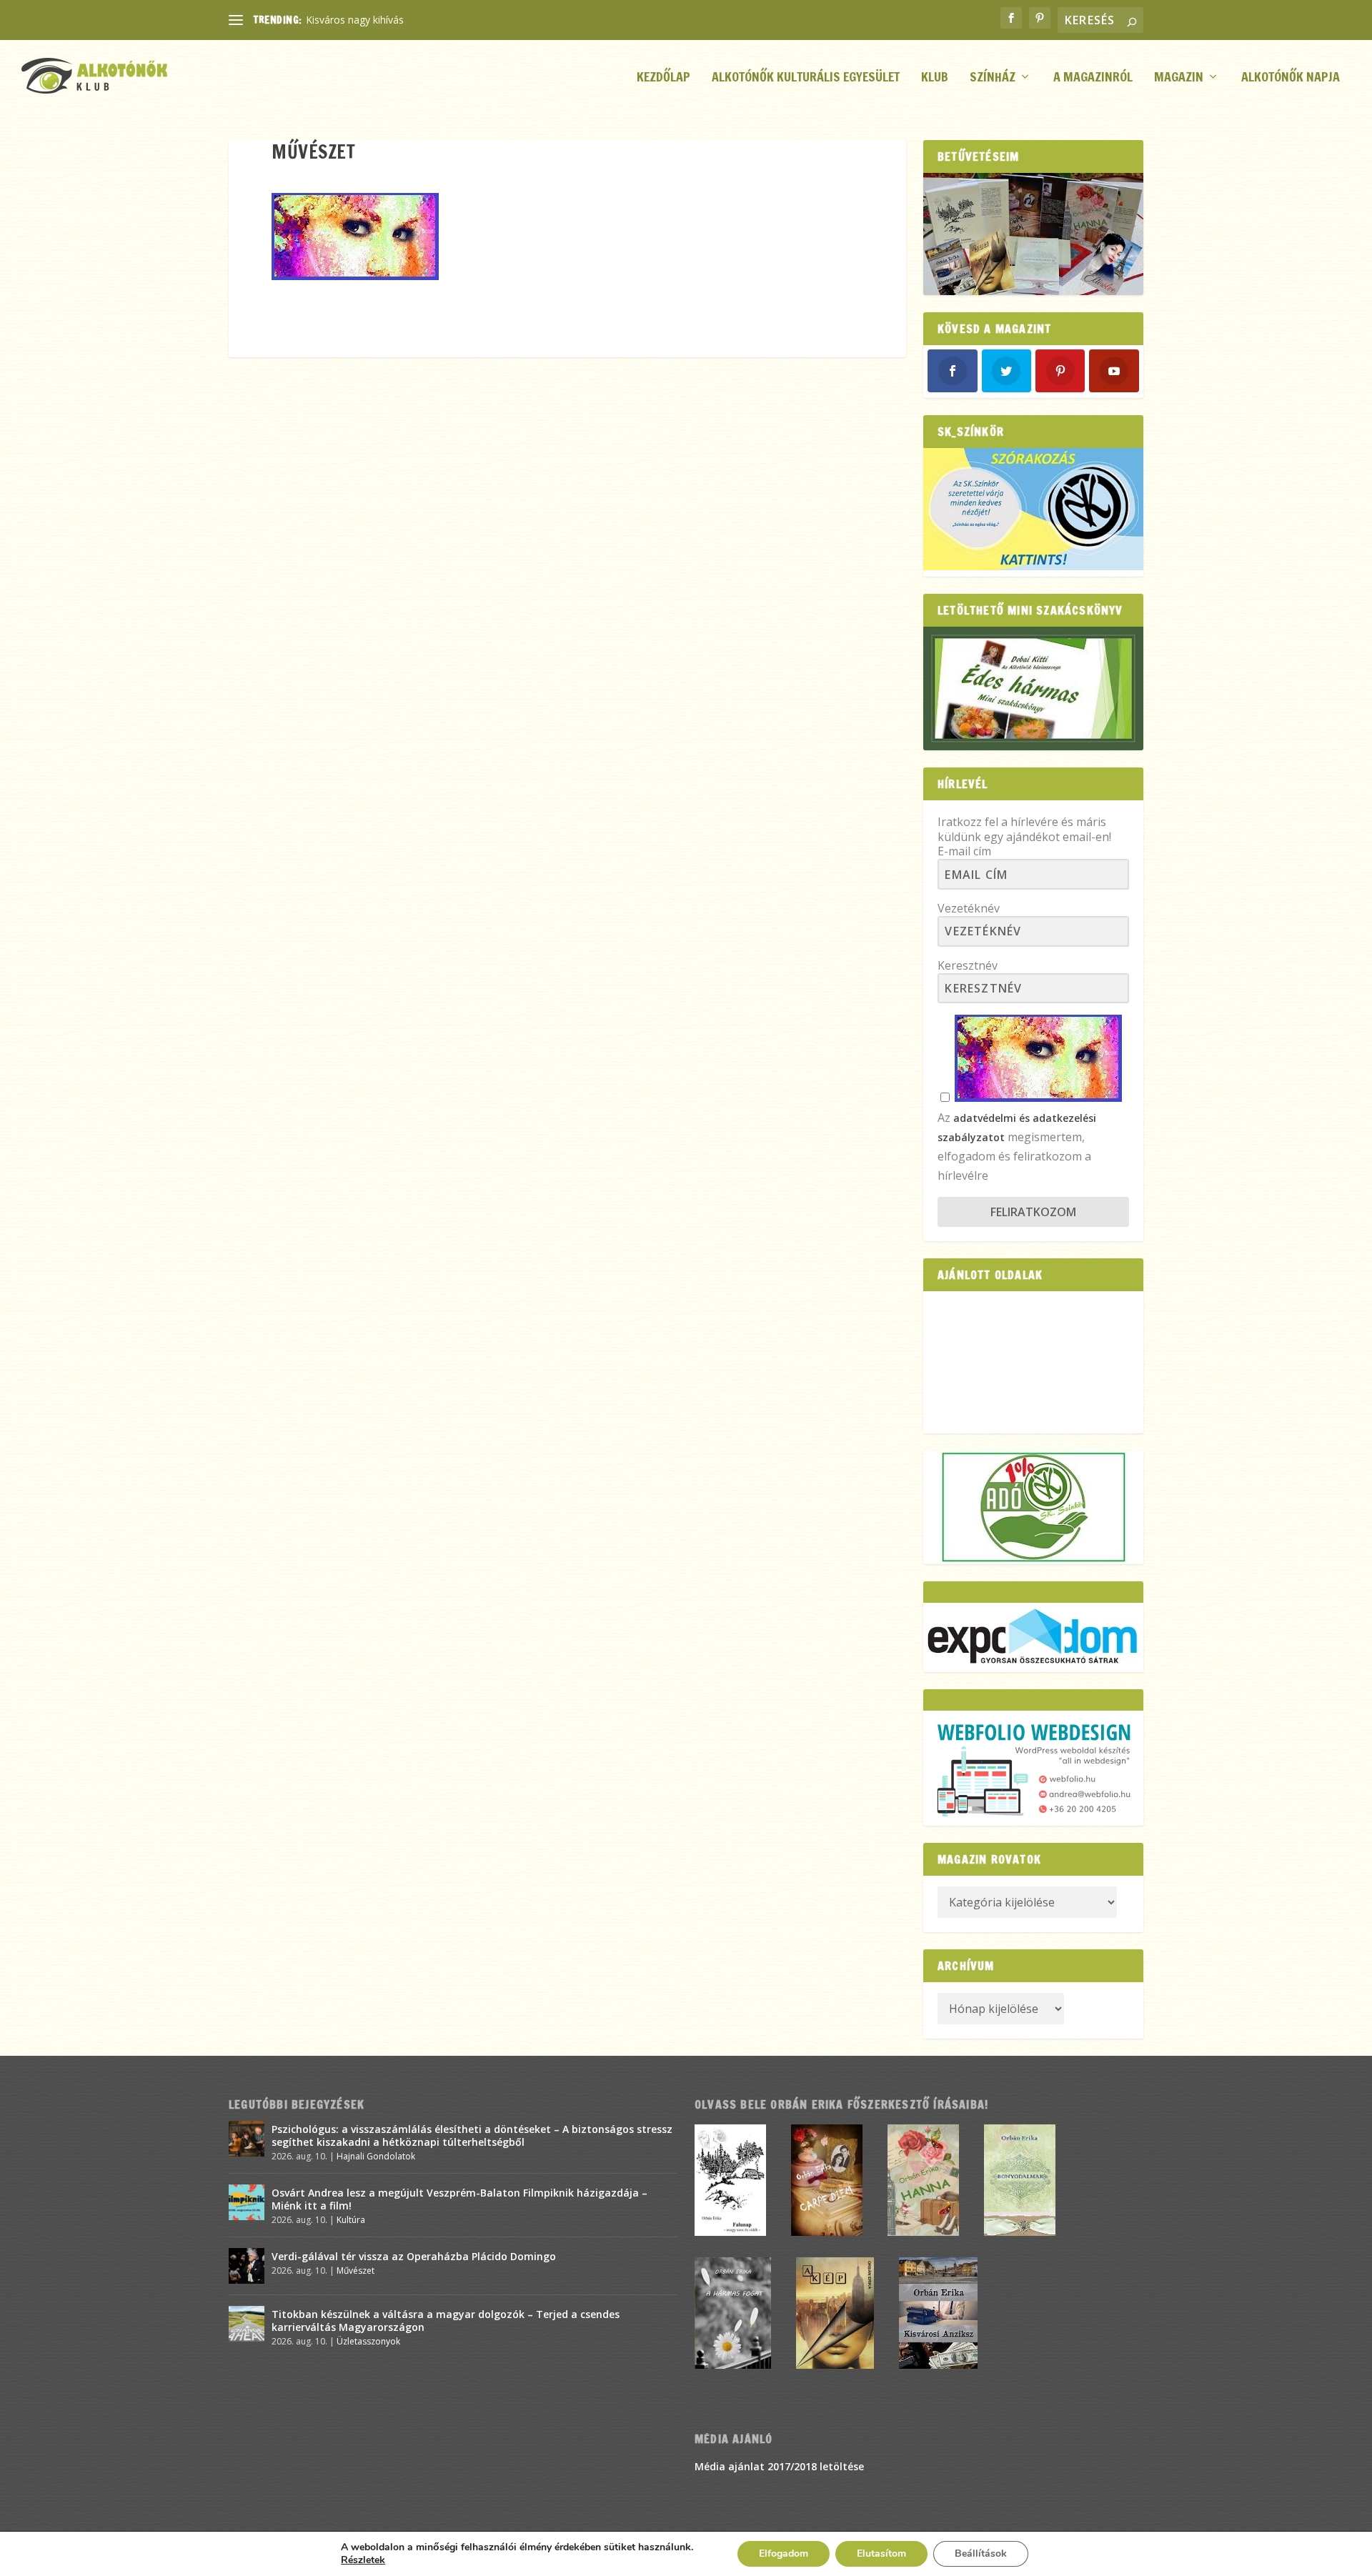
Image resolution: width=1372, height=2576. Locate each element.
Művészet (356, 2271)
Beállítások (981, 2553)
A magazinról (1093, 78)
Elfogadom (784, 2553)
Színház (993, 78)
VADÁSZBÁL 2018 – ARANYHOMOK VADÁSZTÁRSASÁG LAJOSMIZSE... (469, 20)
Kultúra (351, 2220)
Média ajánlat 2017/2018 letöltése (779, 2466)
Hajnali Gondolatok (376, 2156)
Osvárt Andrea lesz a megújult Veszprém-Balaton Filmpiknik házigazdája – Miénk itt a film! (459, 2199)
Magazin (1179, 78)
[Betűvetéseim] (1033, 234)
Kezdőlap (663, 78)
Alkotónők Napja (1291, 78)
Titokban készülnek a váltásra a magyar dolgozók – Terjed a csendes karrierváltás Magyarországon (446, 2321)
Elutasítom (881, 2553)
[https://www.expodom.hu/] (1033, 1637)
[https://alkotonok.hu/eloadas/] (1033, 566)
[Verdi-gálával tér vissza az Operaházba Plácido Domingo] (247, 2266)
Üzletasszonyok (368, 2341)
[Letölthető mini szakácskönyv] (1033, 688)
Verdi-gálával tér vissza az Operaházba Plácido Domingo (414, 2256)
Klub (935, 78)
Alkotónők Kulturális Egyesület (806, 78)
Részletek (363, 2560)
